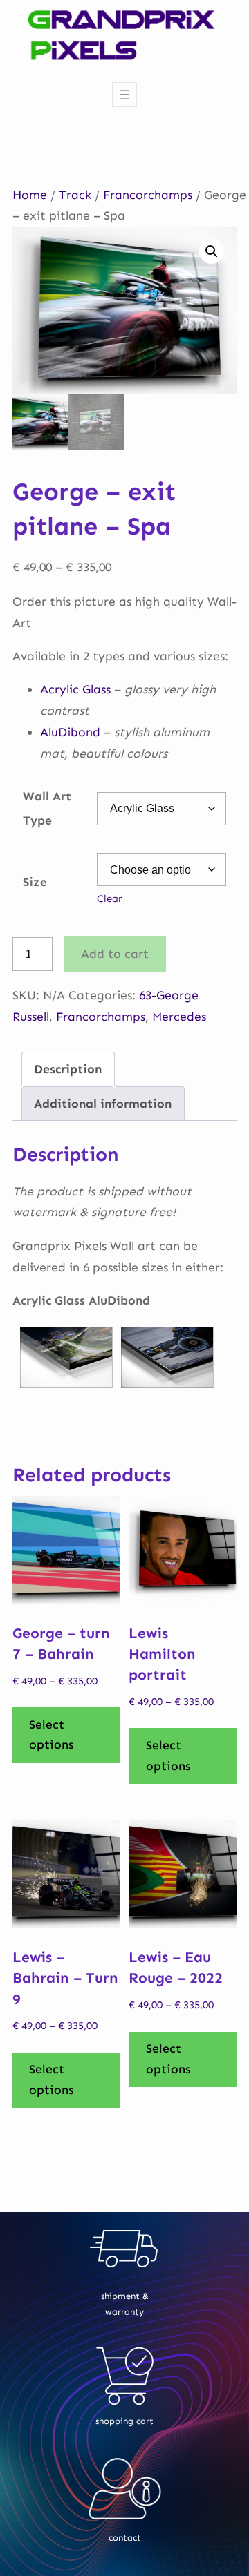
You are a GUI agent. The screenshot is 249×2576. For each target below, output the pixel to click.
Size (35, 882)
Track (75, 195)
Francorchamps (148, 195)
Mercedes (179, 1017)
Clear (110, 898)
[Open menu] (124, 95)
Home (30, 195)
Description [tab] (68, 1069)
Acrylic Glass (75, 689)
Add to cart (115, 954)
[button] (212, 251)
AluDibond (70, 732)
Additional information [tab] (103, 1104)
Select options (51, 1735)
